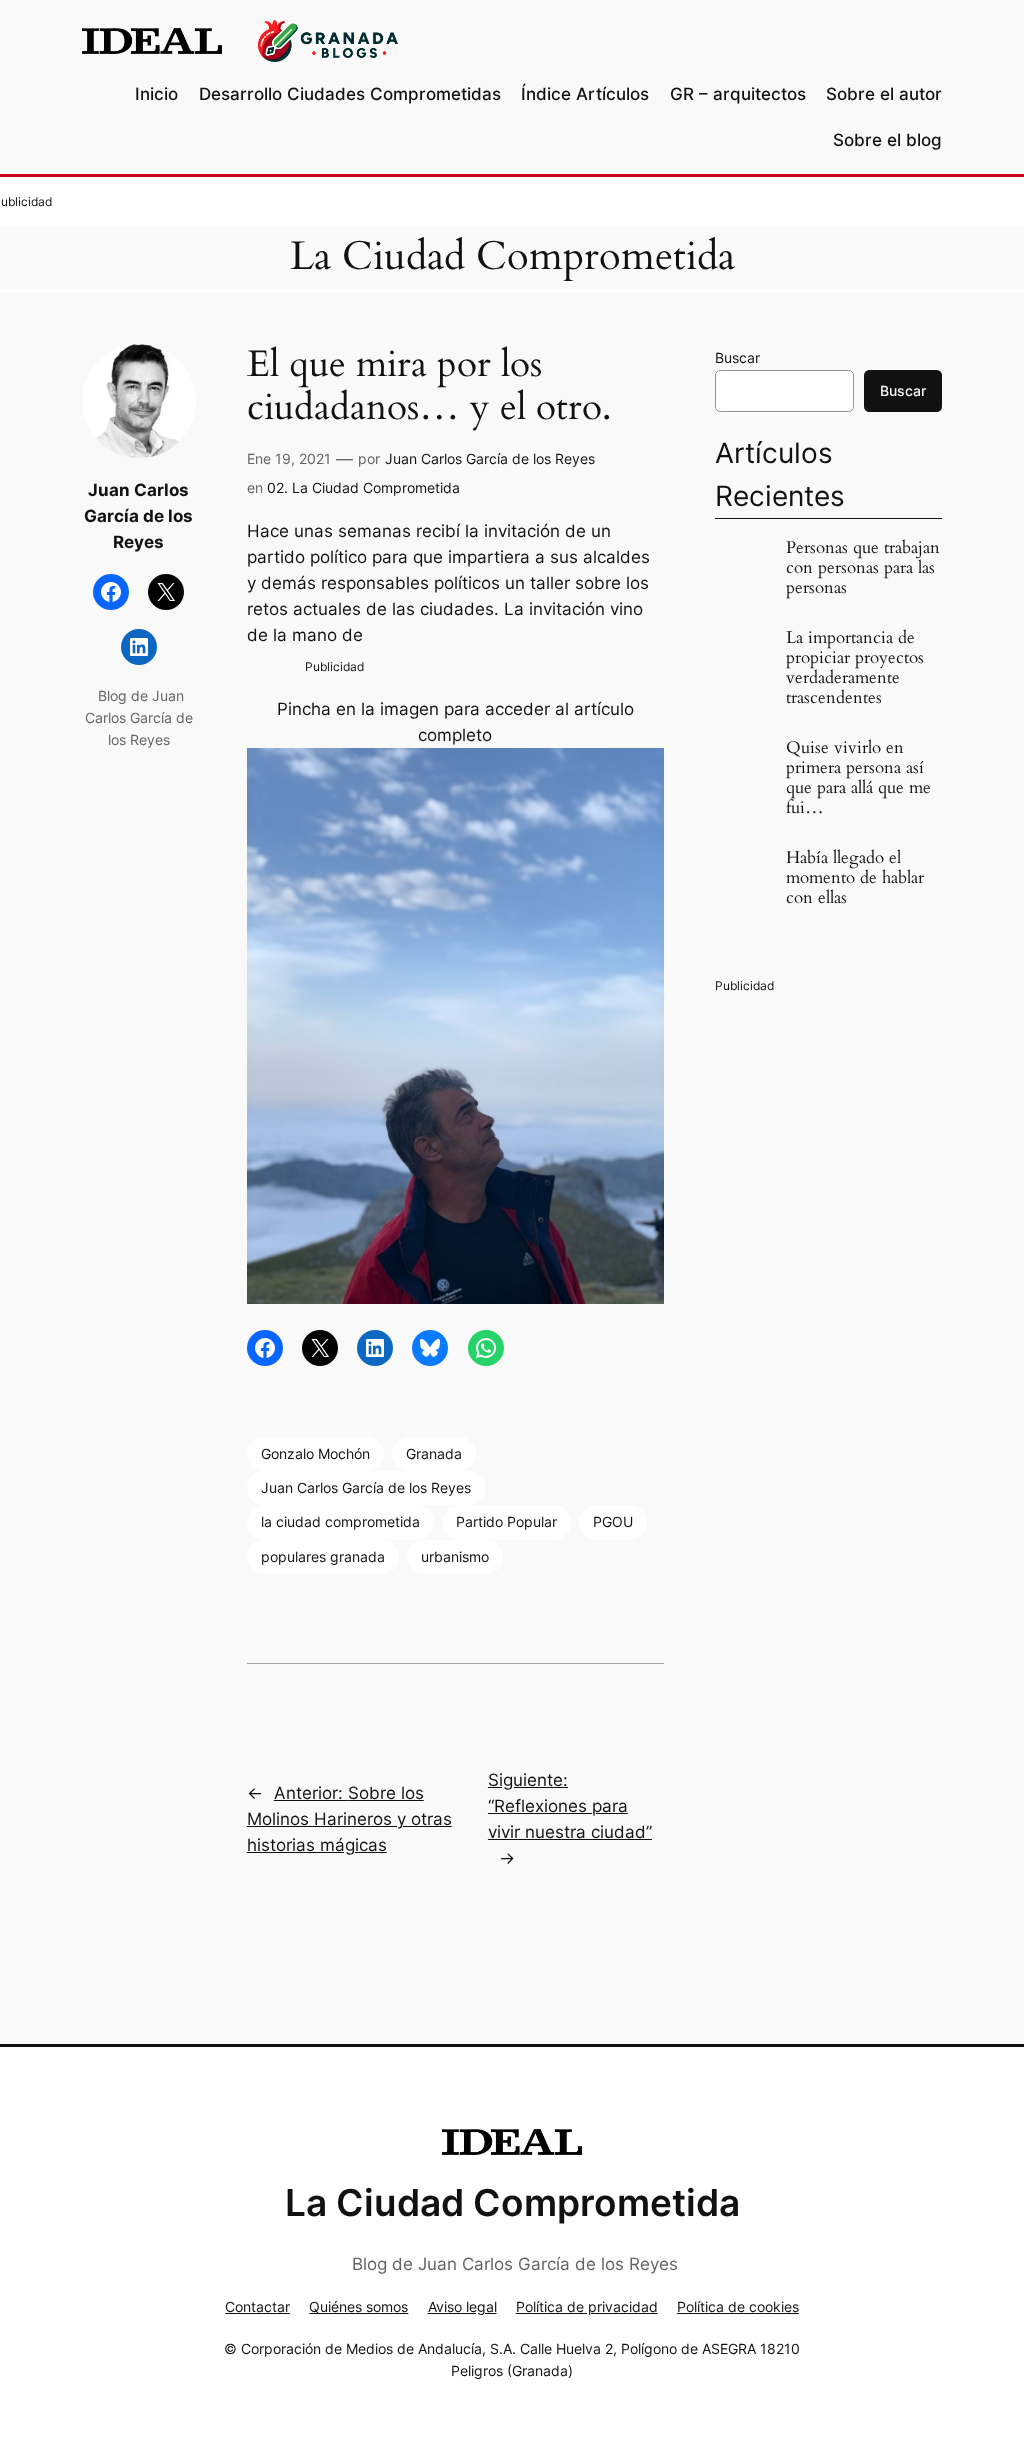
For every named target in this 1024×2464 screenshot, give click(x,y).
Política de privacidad (587, 2306)
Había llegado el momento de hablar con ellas (855, 878)
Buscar (737, 357)
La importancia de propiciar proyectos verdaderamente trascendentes (855, 668)
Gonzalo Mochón (315, 1453)
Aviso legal (462, 2306)
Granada (434, 1453)
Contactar (257, 2306)
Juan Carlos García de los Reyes (490, 458)
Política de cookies (738, 2306)
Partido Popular (506, 1521)
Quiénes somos (358, 2306)
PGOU (613, 1521)
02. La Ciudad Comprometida (363, 487)
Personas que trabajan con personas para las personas (863, 568)
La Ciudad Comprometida (512, 257)
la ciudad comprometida (340, 1521)
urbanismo (455, 1556)
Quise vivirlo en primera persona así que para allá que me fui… (858, 778)
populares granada (323, 1556)
